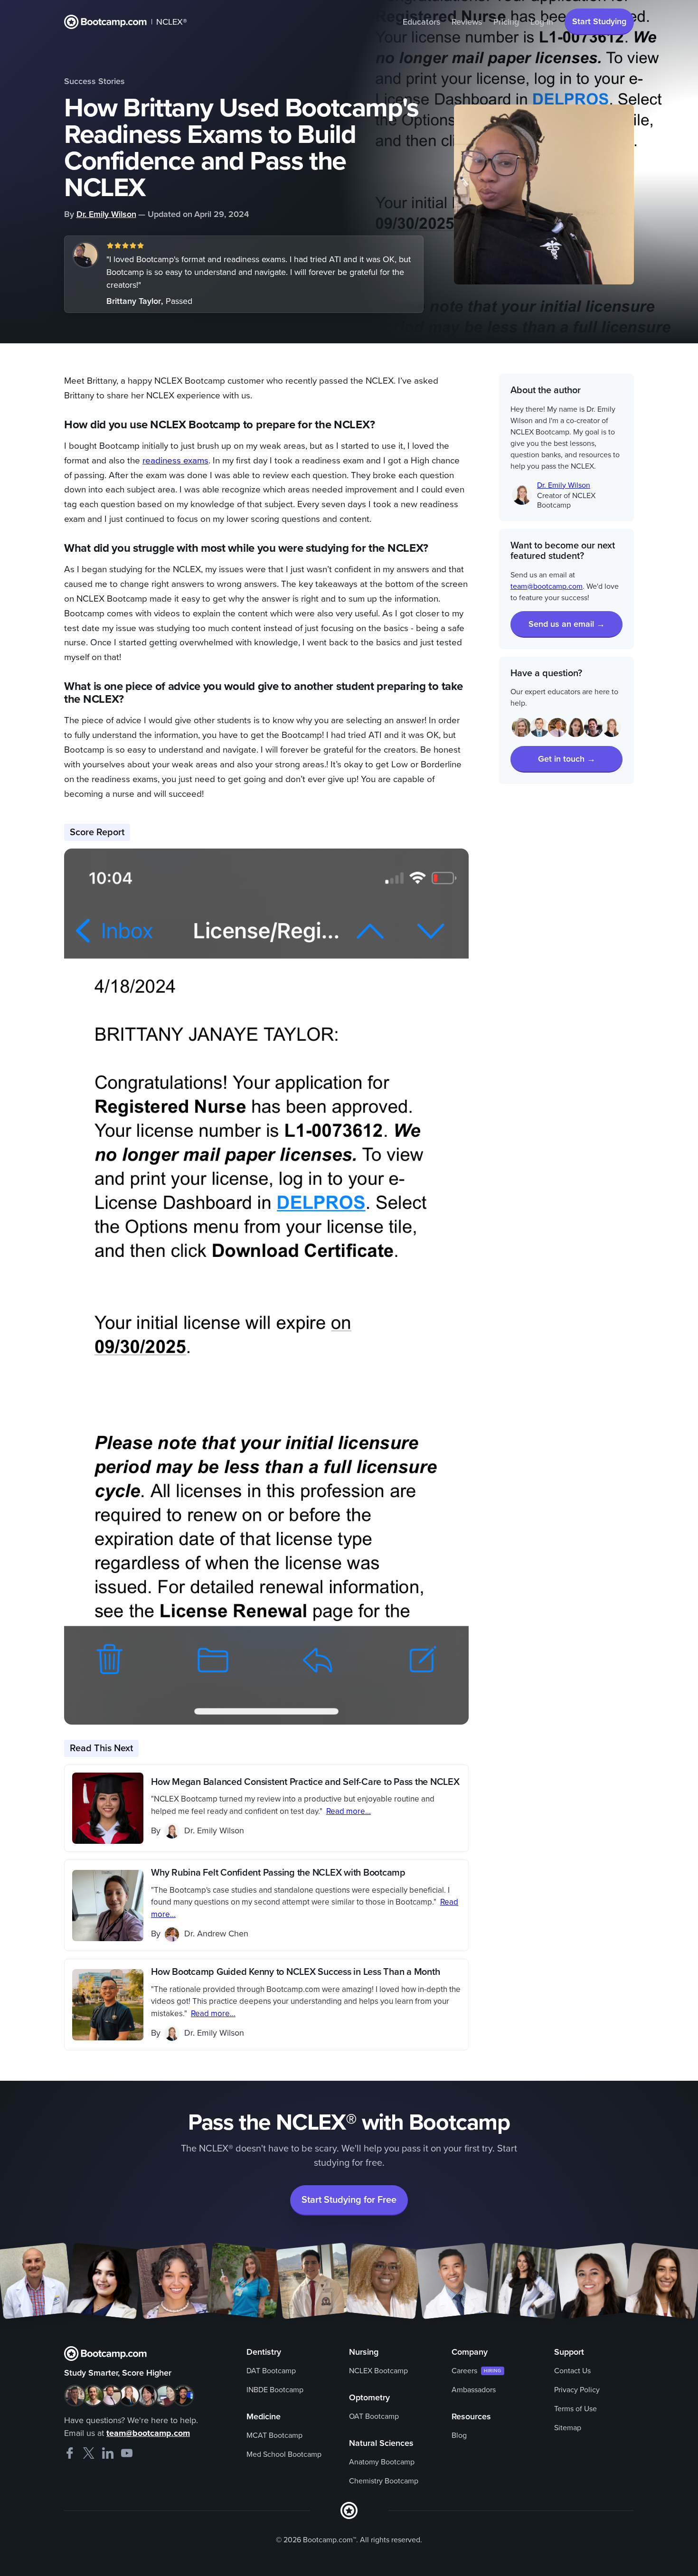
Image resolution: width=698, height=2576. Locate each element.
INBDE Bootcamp (275, 2390)
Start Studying (599, 21)
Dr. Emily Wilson (106, 214)
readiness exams (175, 461)
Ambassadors (474, 2390)
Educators (421, 22)
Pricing (506, 22)
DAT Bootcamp (271, 2371)
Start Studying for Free (349, 2200)
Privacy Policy (577, 2390)
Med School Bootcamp (284, 2454)
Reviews (467, 22)
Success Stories (94, 81)
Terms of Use (575, 2409)
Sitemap (568, 2428)
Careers (464, 2371)
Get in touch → (567, 759)
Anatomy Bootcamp (382, 2462)
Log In (542, 22)
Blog (459, 2435)
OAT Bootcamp (374, 2416)
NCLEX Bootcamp (378, 2371)
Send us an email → (567, 624)
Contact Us (572, 2371)
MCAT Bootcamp (274, 2435)
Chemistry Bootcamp (384, 2481)
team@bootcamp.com (547, 586)
